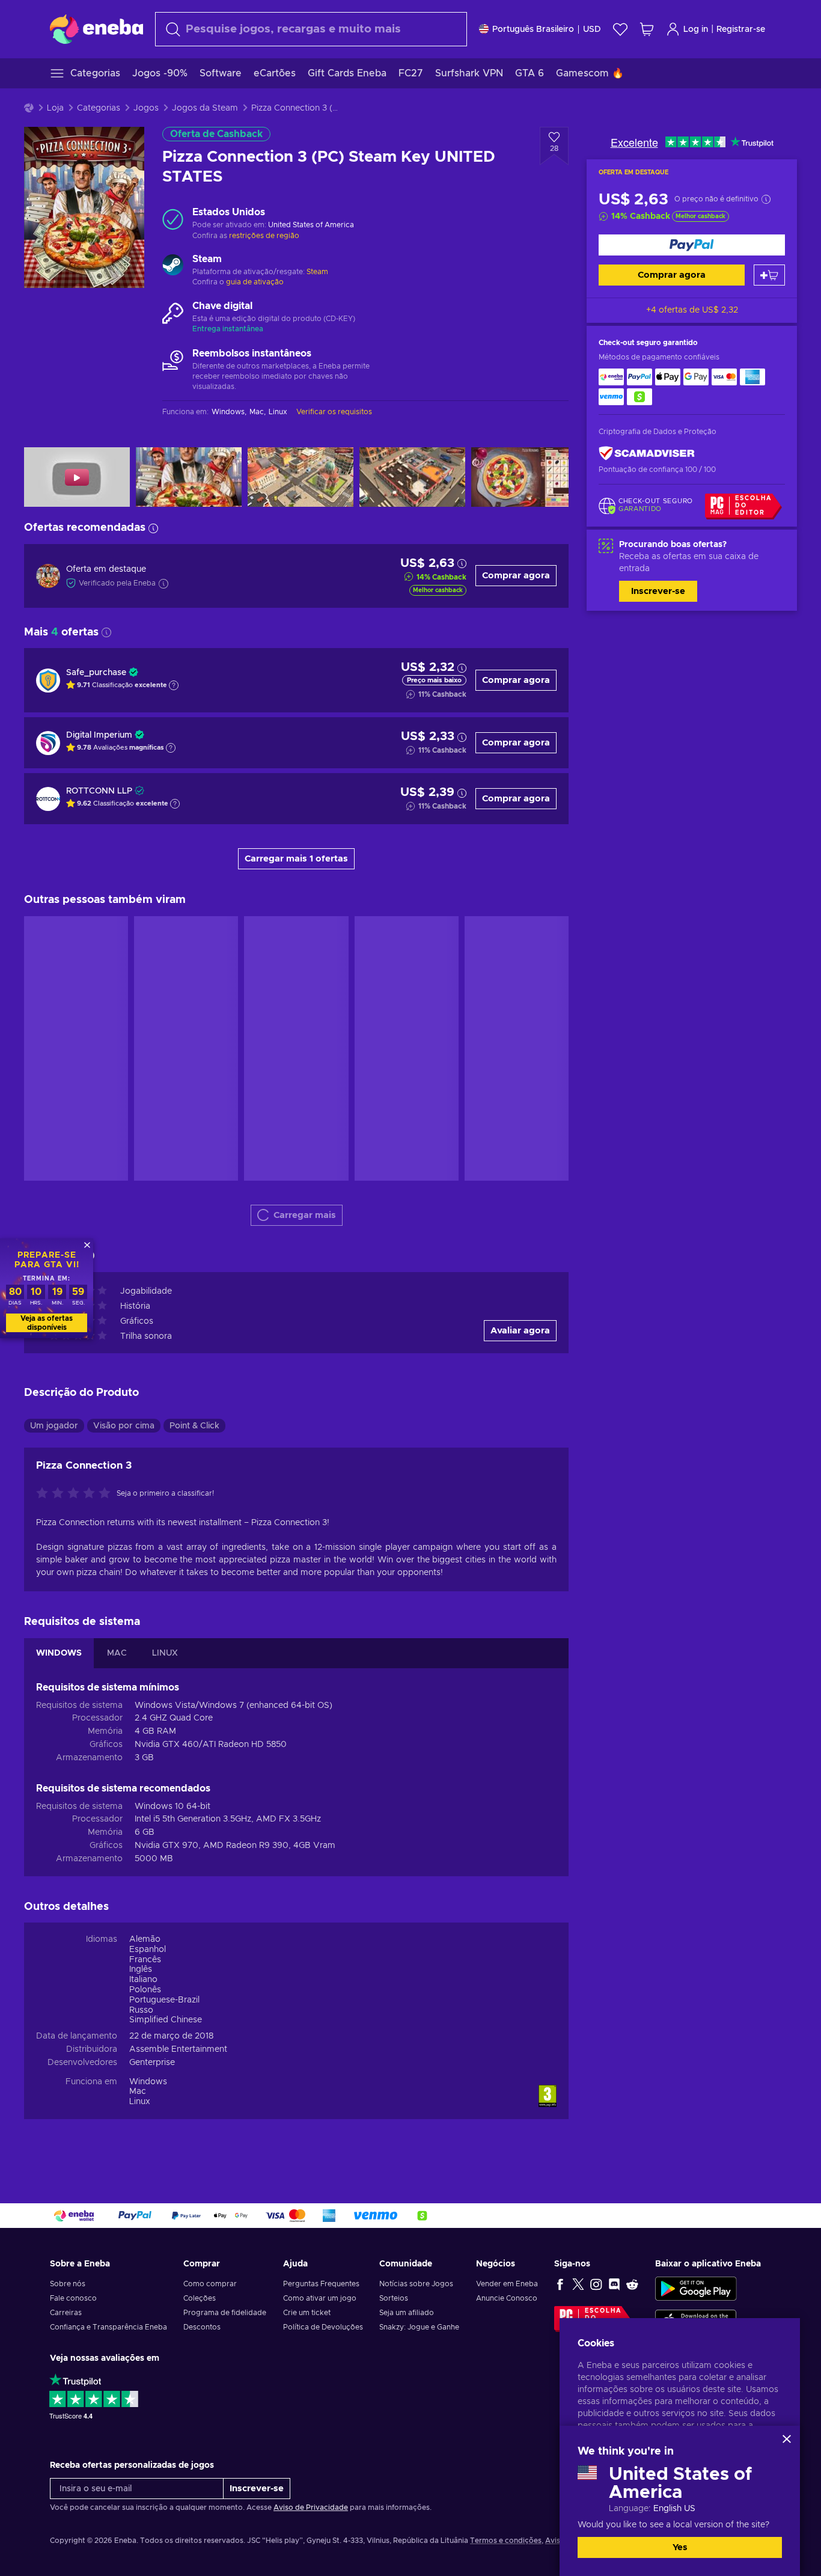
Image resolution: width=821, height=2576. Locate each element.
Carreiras (66, 2313)
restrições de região (264, 236)
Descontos (202, 2327)
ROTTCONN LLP (99, 791)
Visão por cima (124, 1426)
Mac (138, 2091)
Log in (696, 29)
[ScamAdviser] (647, 454)
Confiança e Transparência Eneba (108, 2327)
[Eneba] (96, 29)
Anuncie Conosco (507, 2298)
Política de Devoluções (323, 2327)
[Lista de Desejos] (620, 29)
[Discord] (614, 2284)
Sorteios (394, 2298)
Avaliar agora (520, 1331)
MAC (117, 1653)
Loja (55, 108)
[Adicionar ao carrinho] (769, 275)
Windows (148, 2082)
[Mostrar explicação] (174, 685)
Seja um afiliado (407, 2313)
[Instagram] (596, 2284)
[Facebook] (560, 2284)
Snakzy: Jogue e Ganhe (419, 2327)
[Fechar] (787, 2439)
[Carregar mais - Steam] (173, 266)
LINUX (165, 1653)
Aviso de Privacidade (311, 2507)
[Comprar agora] (692, 245)
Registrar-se (741, 29)
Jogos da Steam (205, 108)
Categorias (99, 108)
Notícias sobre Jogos (416, 2284)
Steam (317, 272)
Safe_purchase (96, 673)
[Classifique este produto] (76, 1494)
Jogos (146, 108)
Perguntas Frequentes (321, 2284)
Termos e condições (506, 2541)
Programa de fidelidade (225, 2313)
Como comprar (210, 2284)
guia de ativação (255, 282)
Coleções (200, 2298)
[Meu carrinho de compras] (647, 29)
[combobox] (311, 29)
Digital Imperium (99, 735)
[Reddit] (632, 2284)
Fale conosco (73, 2298)
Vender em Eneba (507, 2284)
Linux (140, 2102)
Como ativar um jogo (320, 2298)
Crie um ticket (307, 2313)
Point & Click (194, 1426)
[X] (578, 2284)
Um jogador (54, 1426)
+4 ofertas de (692, 310)
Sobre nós (68, 2284)
